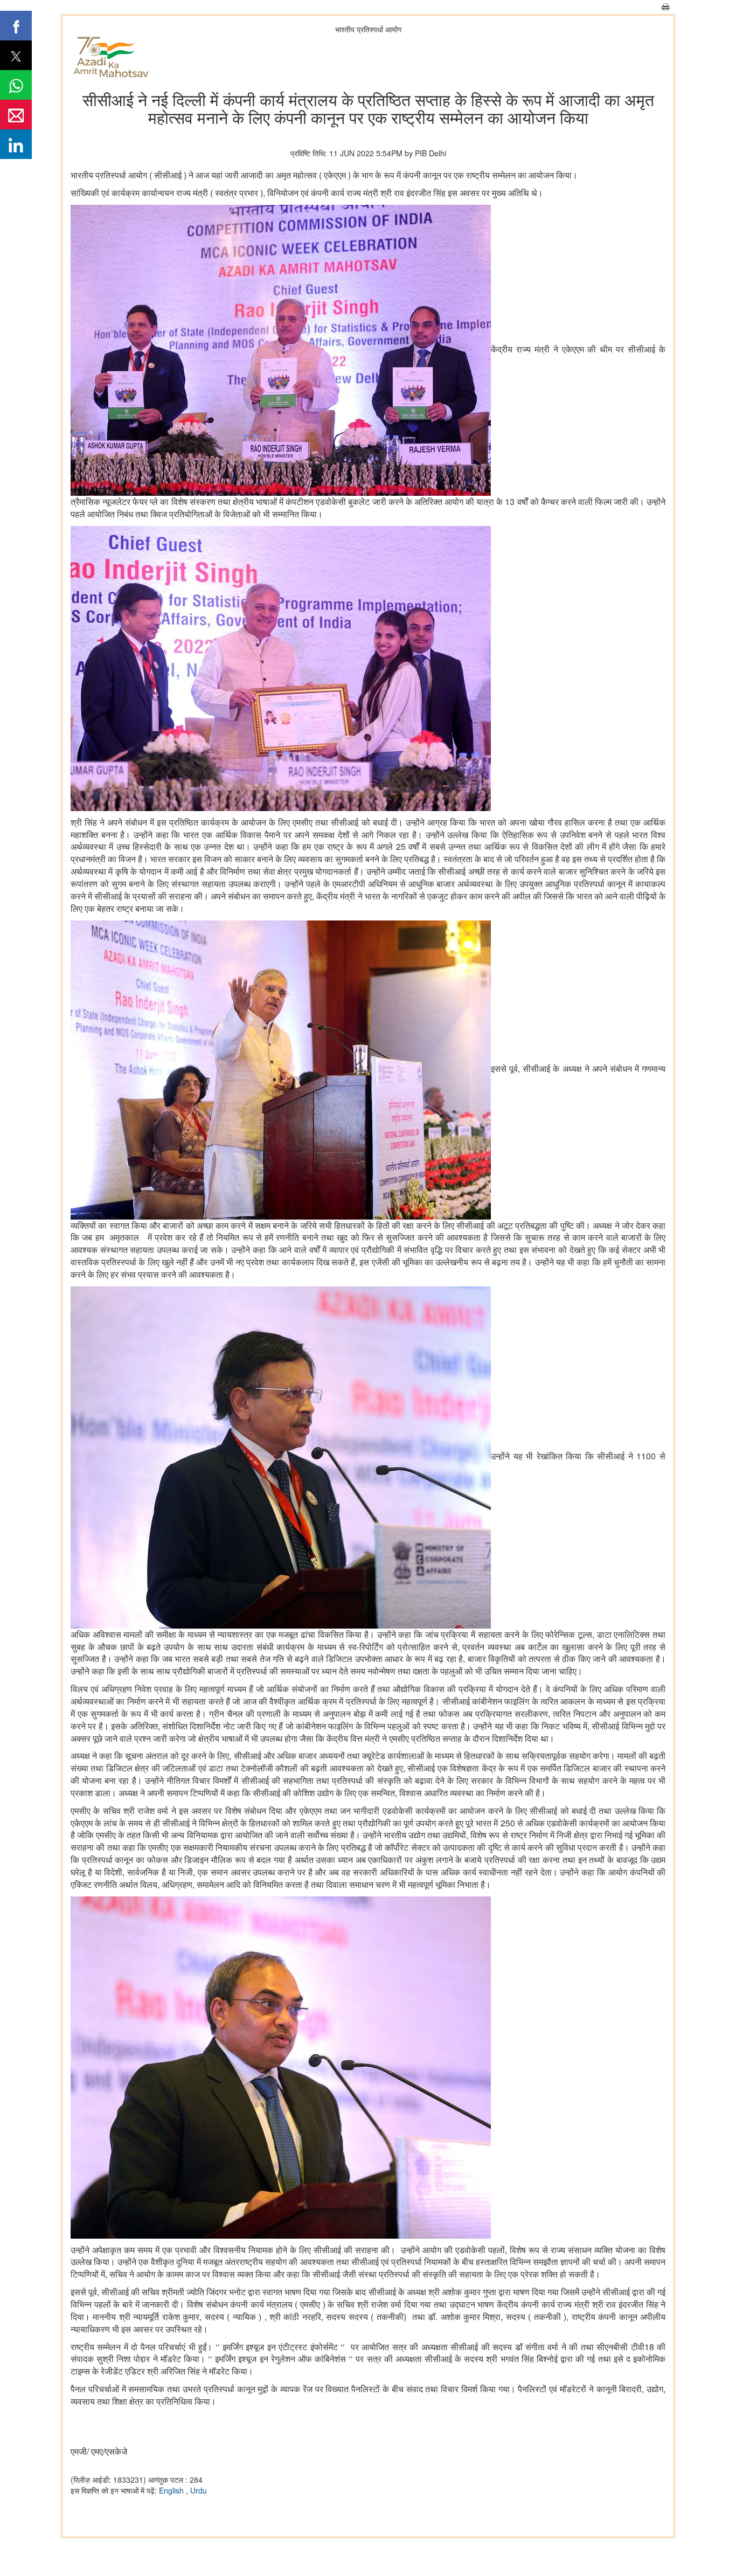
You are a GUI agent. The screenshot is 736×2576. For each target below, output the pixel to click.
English (172, 2490)
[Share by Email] (16, 115)
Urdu (199, 2490)
